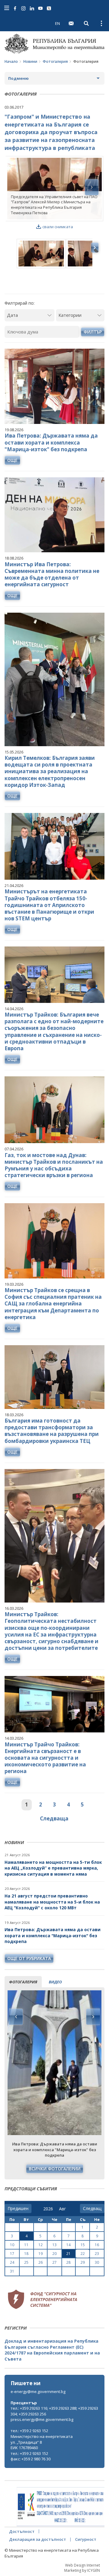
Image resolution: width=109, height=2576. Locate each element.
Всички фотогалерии (55, 2169)
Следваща (54, 1818)
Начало (11, 61)
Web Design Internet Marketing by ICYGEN (82, 2568)
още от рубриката (29, 1958)
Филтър (93, 332)
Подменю (18, 78)
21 (68, 2254)
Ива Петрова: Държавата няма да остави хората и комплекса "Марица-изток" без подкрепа (53, 1935)
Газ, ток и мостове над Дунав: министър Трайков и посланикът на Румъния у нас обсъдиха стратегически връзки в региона (54, 1165)
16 (97, 2245)
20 (54, 2254)
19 (41, 2254)
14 (68, 2245)
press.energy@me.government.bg (42, 2419)
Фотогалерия (55, 61)
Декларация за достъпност (38, 2539)
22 (83, 2254)
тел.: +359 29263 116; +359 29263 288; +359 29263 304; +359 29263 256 (54, 2411)
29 (83, 2262)
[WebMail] (71, 23)
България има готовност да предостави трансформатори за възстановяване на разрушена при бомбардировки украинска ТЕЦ (52, 1431)
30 (97, 2262)
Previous (16, 2017)
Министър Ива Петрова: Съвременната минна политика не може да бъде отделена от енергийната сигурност (52, 574)
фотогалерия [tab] (23, 1982)
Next (93, 2017)
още (12, 460)
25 (26, 2262)
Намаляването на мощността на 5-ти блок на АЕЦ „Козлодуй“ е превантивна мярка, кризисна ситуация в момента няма (53, 1868)
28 (68, 2262)
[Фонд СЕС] (42, 2298)
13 (54, 2245)
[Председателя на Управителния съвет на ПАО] (54, 189)
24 (12, 2262)
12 (41, 2245)
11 (26, 2245)
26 (41, 2262)
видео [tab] (55, 1982)
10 (12, 2245)
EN (58, 23)
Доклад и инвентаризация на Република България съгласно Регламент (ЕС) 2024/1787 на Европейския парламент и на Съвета (52, 2350)
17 (12, 2254)
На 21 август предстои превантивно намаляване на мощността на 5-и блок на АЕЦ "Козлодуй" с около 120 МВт (52, 1902)
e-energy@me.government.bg (38, 2392)
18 (26, 2254)
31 (12, 2271)
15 (83, 2245)
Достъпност (22, 2531)
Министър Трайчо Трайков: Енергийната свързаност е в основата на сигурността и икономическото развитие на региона (45, 1758)
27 (54, 2262)
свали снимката (58, 227)
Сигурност (86, 2539)
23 (97, 2254)
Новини (30, 61)
